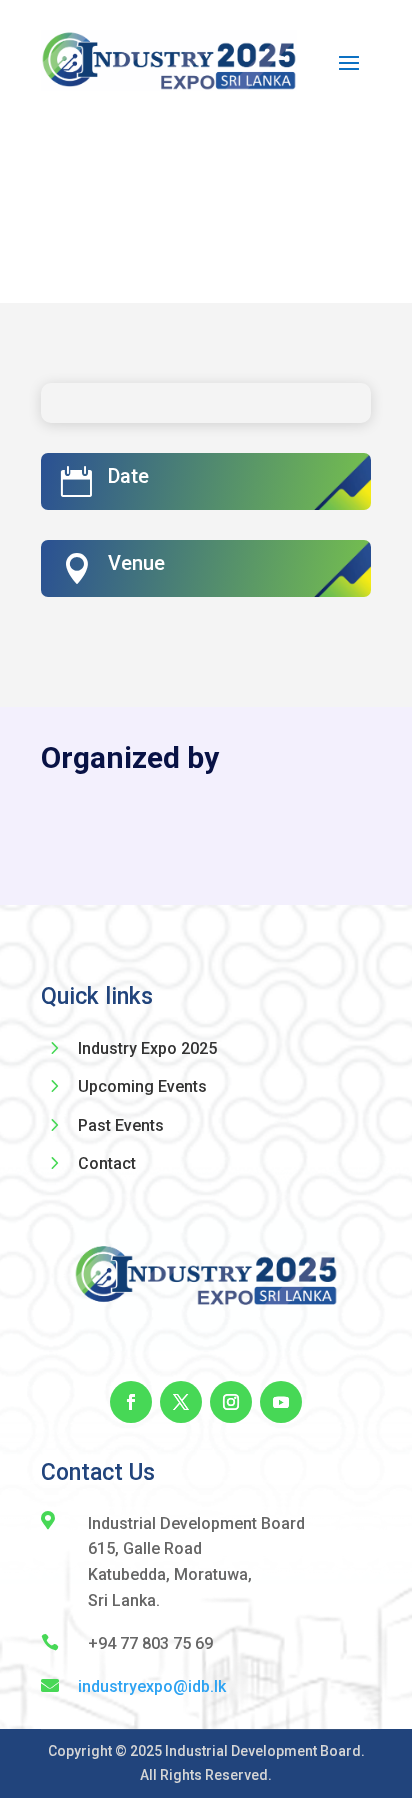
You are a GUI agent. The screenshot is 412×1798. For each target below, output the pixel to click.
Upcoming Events (142, 1086)
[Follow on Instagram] (231, 1402)
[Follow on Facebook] (131, 1402)
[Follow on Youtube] (281, 1402)
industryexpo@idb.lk (152, 1686)
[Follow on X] (181, 1402)
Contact (107, 1163)
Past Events (121, 1125)
